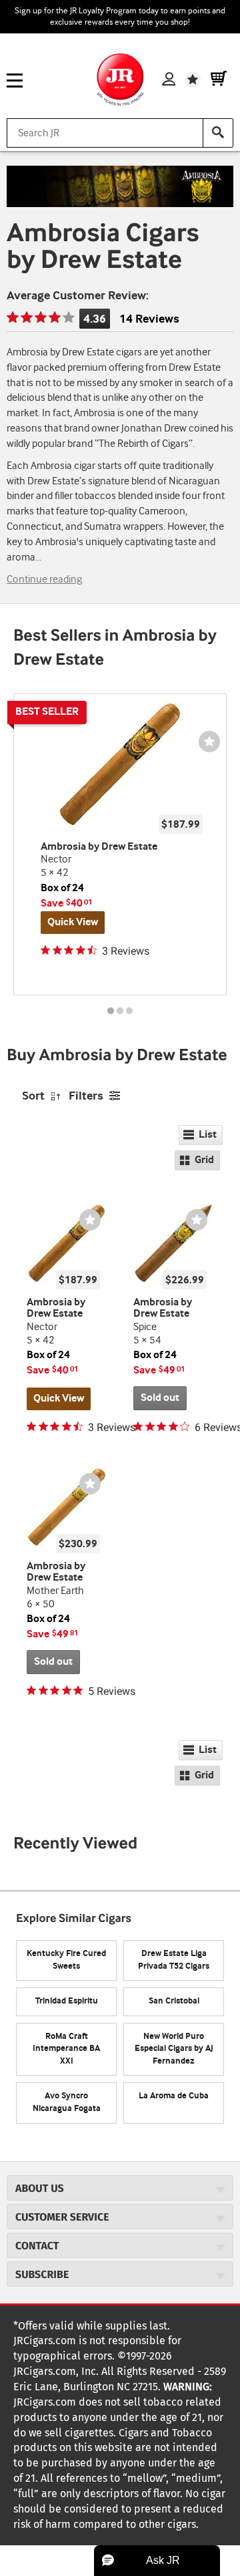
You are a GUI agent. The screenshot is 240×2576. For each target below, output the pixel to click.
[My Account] (169, 79)
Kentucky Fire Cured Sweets (66, 1960)
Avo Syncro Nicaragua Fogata (67, 2102)
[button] (157, 2561)
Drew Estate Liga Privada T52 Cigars (174, 1960)
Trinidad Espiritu (67, 2001)
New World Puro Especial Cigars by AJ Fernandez (174, 2049)
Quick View (73, 922)
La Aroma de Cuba (174, 2096)
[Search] (218, 133)
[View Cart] (219, 79)
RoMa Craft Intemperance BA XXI (66, 2049)
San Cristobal (174, 2001)
